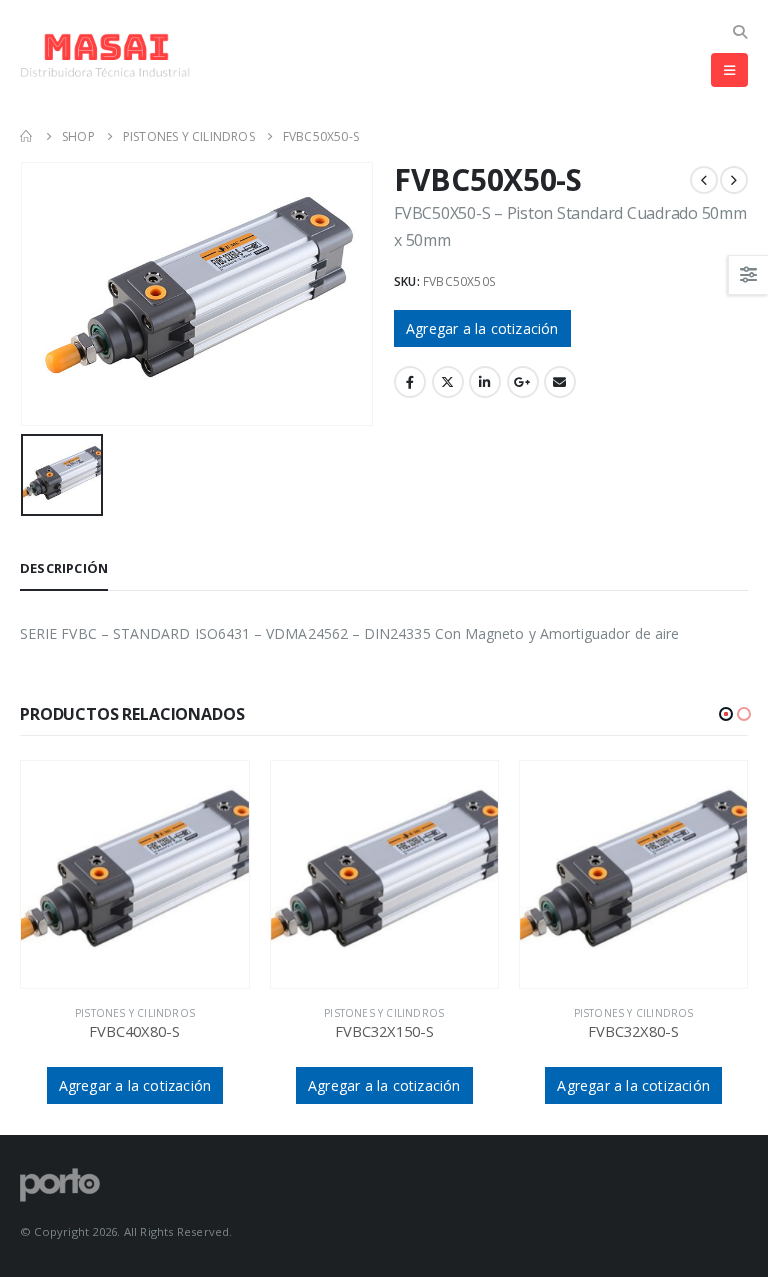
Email (560, 382)
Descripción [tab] (64, 568)
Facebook (410, 382)
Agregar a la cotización (482, 328)
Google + (523, 382)
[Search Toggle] (739, 31)
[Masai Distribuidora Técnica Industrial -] (105, 55)
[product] (134, 874)
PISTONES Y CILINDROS (135, 1013)
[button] (726, 714)
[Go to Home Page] (27, 136)
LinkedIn (485, 382)
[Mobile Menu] (729, 70)
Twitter (448, 382)
